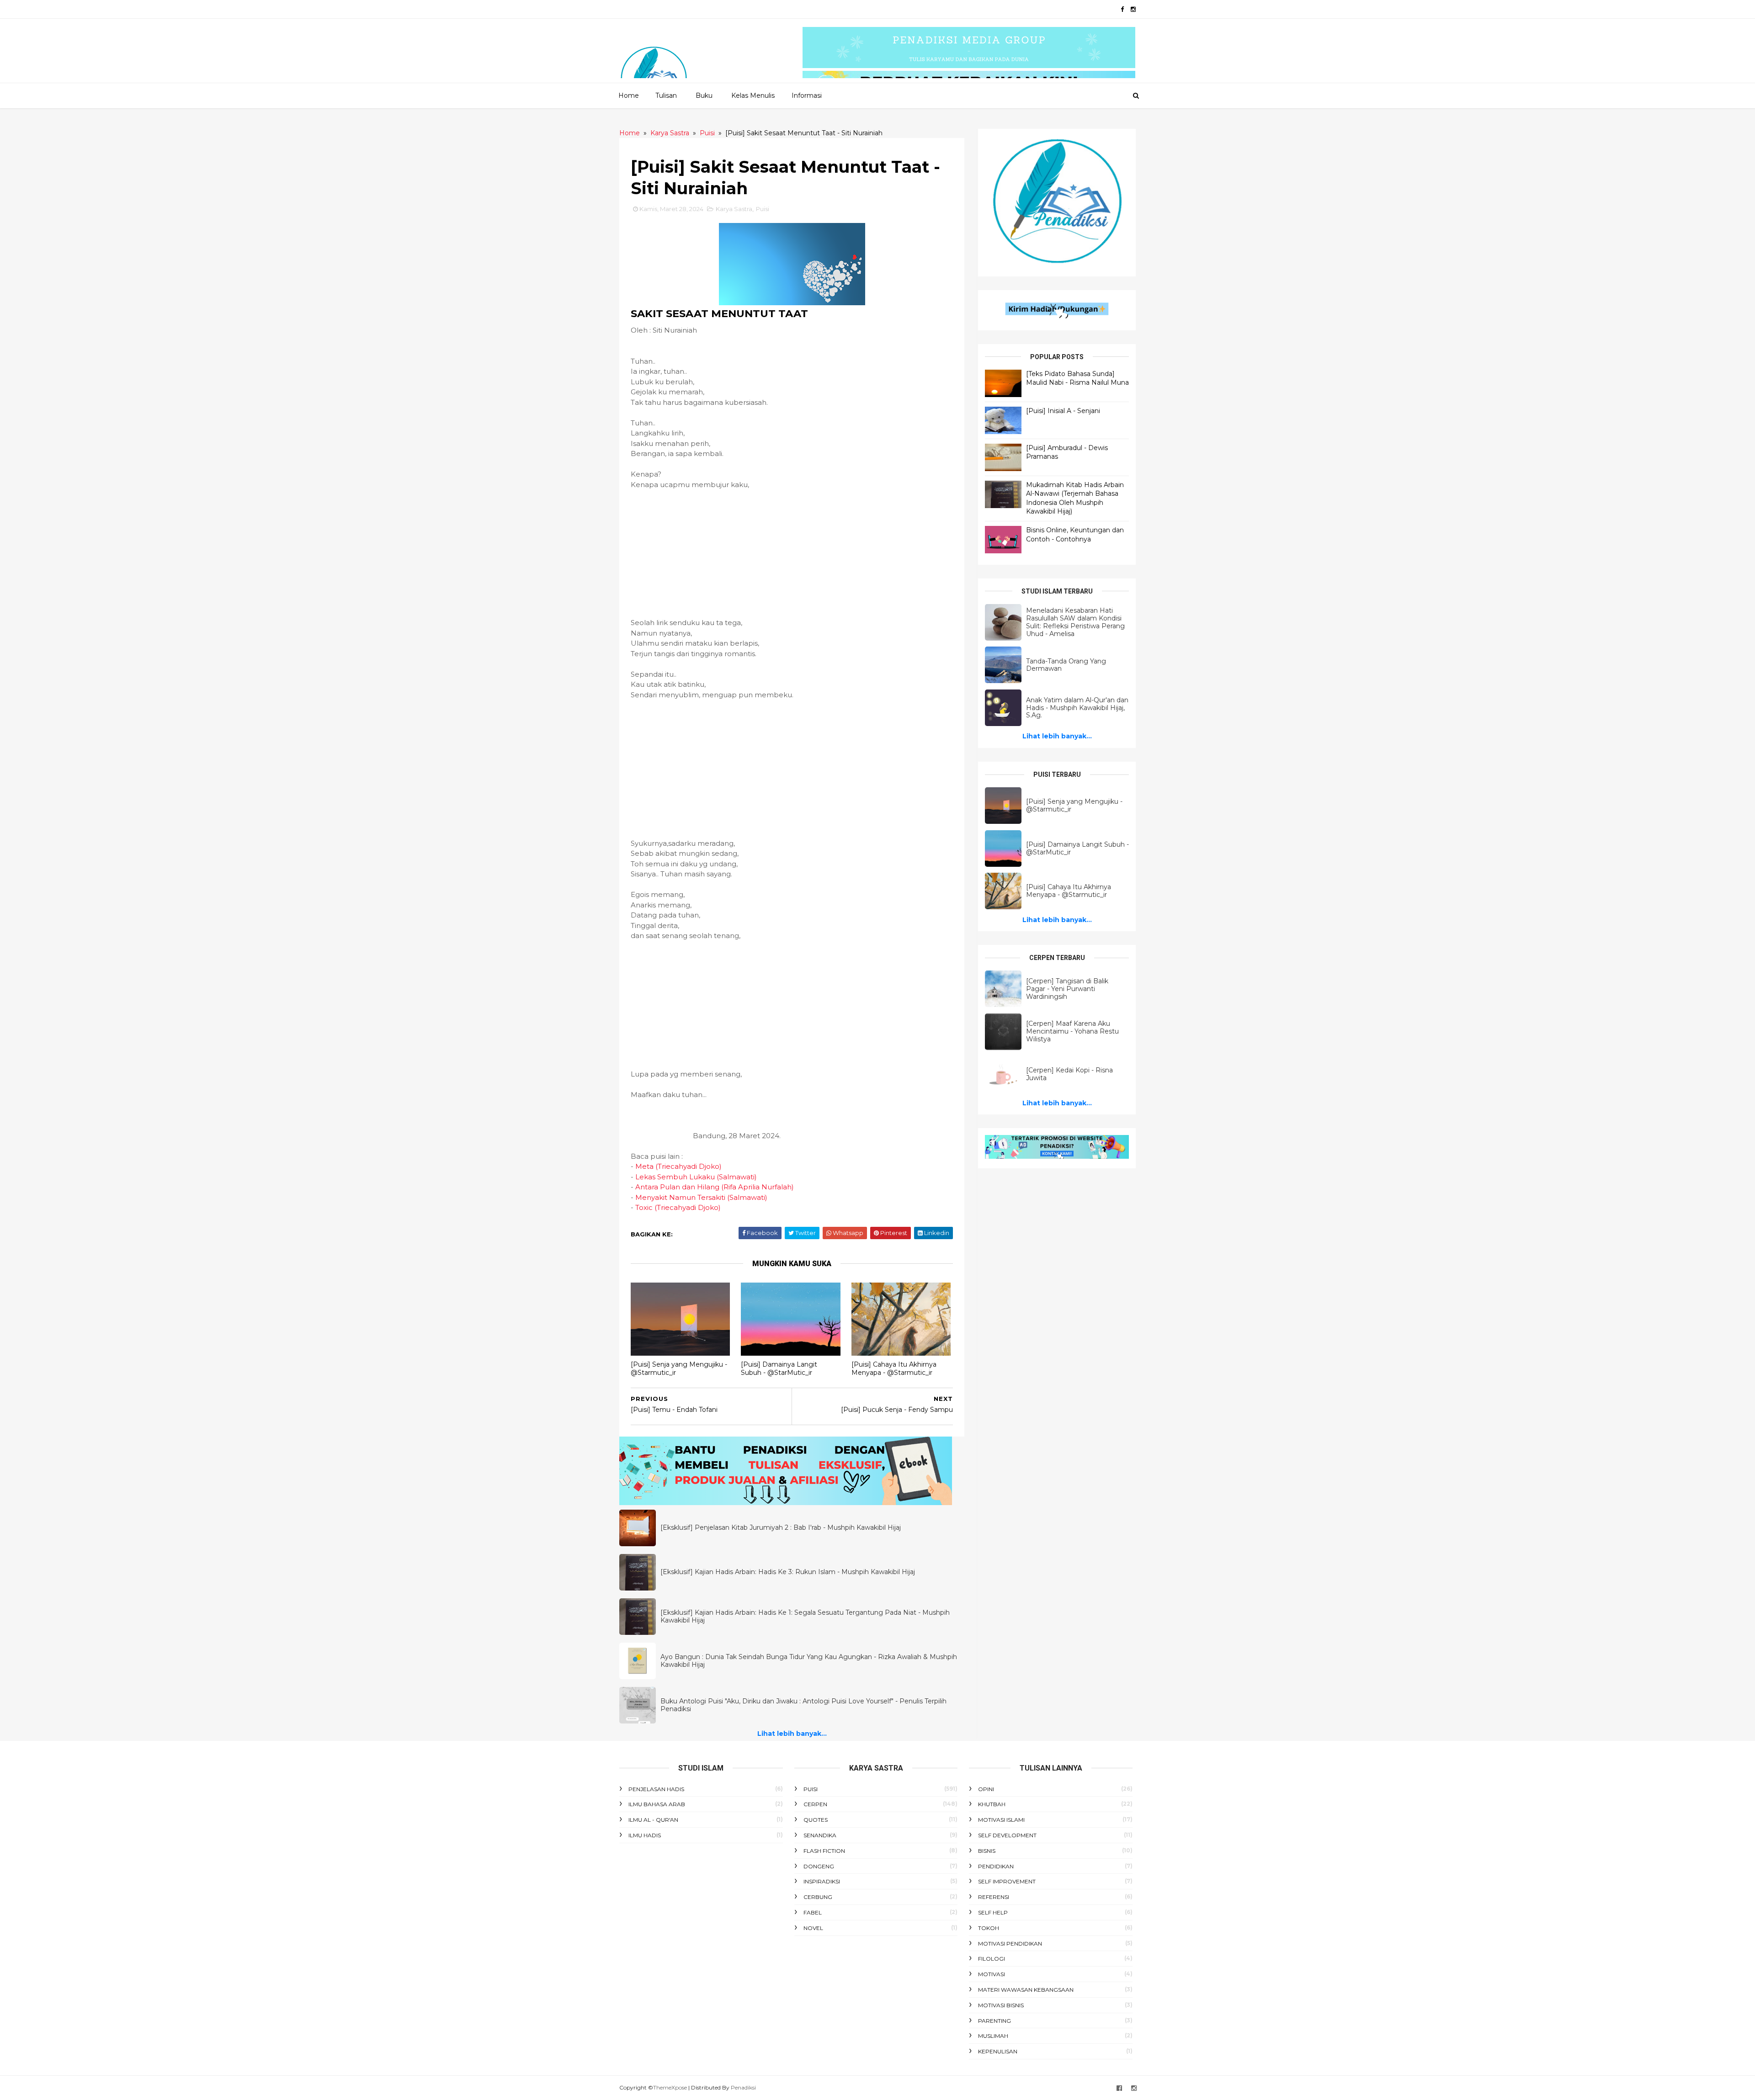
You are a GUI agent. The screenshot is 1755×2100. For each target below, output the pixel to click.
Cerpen (815, 1804)
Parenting (994, 2021)
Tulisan (666, 95)
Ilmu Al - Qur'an (653, 1820)
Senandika (820, 1835)
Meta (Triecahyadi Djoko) (678, 1166)
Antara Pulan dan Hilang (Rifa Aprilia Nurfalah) (715, 1187)
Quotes (816, 1820)
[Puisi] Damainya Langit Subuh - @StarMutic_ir (779, 1369)
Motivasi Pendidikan (1010, 1944)
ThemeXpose (670, 2087)
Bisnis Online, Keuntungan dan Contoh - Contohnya (1075, 535)
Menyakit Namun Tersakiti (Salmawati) (701, 1197)
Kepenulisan (998, 2051)
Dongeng (819, 1866)
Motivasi (992, 1974)
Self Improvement (1007, 1881)
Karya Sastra (734, 209)
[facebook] (1122, 9)
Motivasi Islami (1001, 1820)
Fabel (813, 1912)
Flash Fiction (824, 1851)
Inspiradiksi (822, 1881)
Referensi (994, 1897)
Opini (986, 1789)
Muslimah (993, 2036)
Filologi (992, 1959)
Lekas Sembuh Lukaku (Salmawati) (696, 1177)
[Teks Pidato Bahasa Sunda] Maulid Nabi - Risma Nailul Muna (1077, 378)
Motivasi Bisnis (1001, 2005)
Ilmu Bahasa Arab (657, 1804)
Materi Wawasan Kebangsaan (1026, 1990)
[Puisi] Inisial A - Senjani (1063, 411)
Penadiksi (743, 2087)
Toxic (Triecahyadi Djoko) (678, 1207)
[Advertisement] (792, 554)
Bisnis (987, 1851)
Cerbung (818, 1897)
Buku (704, 95)
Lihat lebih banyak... (792, 1734)
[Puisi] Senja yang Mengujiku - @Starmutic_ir (679, 1369)
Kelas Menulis (753, 95)
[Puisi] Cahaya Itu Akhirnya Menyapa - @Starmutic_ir (894, 1369)
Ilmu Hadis (645, 1835)
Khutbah (992, 1804)
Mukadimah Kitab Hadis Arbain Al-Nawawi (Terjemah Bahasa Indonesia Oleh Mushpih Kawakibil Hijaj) (1075, 498)
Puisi (763, 209)
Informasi (807, 95)
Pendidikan (996, 1866)
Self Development (1007, 1835)
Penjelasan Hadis (656, 1789)
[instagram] (1133, 9)
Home (629, 95)
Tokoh (989, 1928)
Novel (813, 1928)
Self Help (993, 1912)
